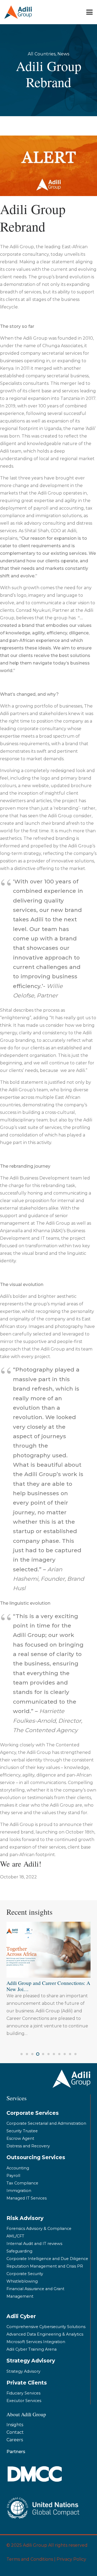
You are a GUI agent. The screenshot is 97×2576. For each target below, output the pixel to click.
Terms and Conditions (30, 2559)
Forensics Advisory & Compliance (39, 2229)
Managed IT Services (27, 2198)
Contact (15, 2432)
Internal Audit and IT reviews (34, 2244)
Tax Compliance (22, 2183)
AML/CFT (15, 2236)
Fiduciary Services (23, 2393)
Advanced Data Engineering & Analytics (45, 2334)
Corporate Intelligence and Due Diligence (47, 2259)
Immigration (19, 2191)
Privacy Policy (71, 2559)
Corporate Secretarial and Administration (46, 2123)
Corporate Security (25, 2274)
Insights (15, 2425)
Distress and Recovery (28, 2146)
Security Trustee (22, 2131)
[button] (89, 12)
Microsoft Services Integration (36, 2342)
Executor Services (24, 2401)
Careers (15, 2440)
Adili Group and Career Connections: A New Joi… (48, 1986)
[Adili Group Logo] (18, 12)
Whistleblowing (22, 2281)
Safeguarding (19, 2251)
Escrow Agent (20, 2138)
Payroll (13, 2176)
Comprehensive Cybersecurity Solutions (46, 2327)
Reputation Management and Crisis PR (45, 2266)
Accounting (18, 2168)
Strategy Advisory (23, 2371)
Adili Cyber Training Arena (32, 2349)
